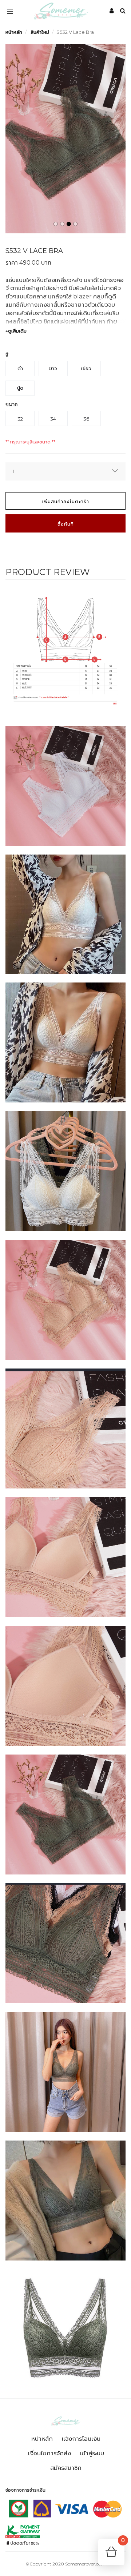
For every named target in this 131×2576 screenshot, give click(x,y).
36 (86, 419)
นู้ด (20, 388)
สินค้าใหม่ (40, 32)
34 (53, 419)
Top (12, 2565)
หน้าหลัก (14, 32)
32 (20, 419)
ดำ (20, 368)
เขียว (86, 368)
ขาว (53, 368)
